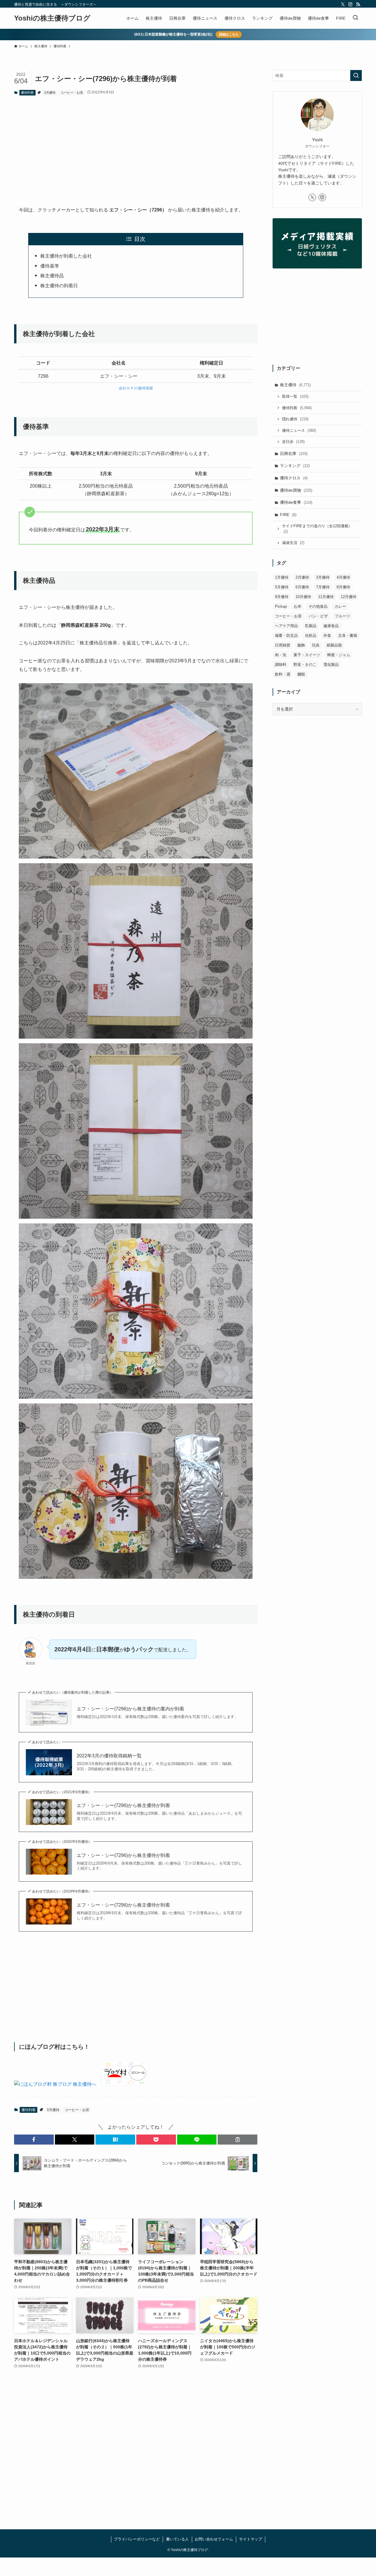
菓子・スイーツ (307, 655)
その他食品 (318, 606)
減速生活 (293, 543)
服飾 (301, 645)
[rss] (358, 4)
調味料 (281, 665)
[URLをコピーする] (237, 2140)
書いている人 (177, 2539)
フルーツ (343, 616)
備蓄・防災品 (286, 635)
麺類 (301, 674)
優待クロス (294, 478)
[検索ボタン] (355, 18)
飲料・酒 (283, 674)
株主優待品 (52, 276)
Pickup (281, 606)
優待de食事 (296, 502)
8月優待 (343, 587)
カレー (340, 606)
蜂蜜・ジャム (339, 655)
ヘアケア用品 (286, 626)
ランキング (295, 466)
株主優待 (295, 385)
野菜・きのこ (305, 665)
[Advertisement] (136, 146)
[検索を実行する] (356, 75)
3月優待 (50, 93)
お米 (298, 606)
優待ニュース (299, 430)
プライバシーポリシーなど (137, 2539)
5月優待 (282, 587)
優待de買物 (296, 490)
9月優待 (282, 597)
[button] (34, 2140)
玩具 (316, 645)
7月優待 (323, 587)
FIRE (288, 515)
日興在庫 (294, 454)
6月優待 (302, 587)
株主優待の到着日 (59, 286)
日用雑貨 (283, 645)
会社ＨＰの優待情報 (136, 388)
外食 (327, 635)
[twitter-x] (343, 4)
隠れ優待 (295, 419)
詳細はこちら (229, 34)
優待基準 (50, 266)
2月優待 (302, 577)
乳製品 (311, 626)
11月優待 (326, 597)
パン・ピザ (318, 616)
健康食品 (331, 626)
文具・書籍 (348, 635)
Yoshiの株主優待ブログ (52, 18)
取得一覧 (295, 396)
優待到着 (27, 93)
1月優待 (282, 577)
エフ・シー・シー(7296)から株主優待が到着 (123, 1805)
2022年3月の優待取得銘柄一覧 (109, 1756)
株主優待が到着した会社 (66, 256)
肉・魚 (281, 655)
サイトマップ (251, 2539)
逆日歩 (293, 442)
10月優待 (303, 597)
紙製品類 (334, 645)
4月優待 (343, 577)
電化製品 (331, 665)
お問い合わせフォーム (214, 2539)
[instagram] (350, 4)
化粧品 (311, 635)
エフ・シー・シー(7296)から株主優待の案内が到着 (130, 1709)
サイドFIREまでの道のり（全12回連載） (317, 529)
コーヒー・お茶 (72, 93)
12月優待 (349, 597)
